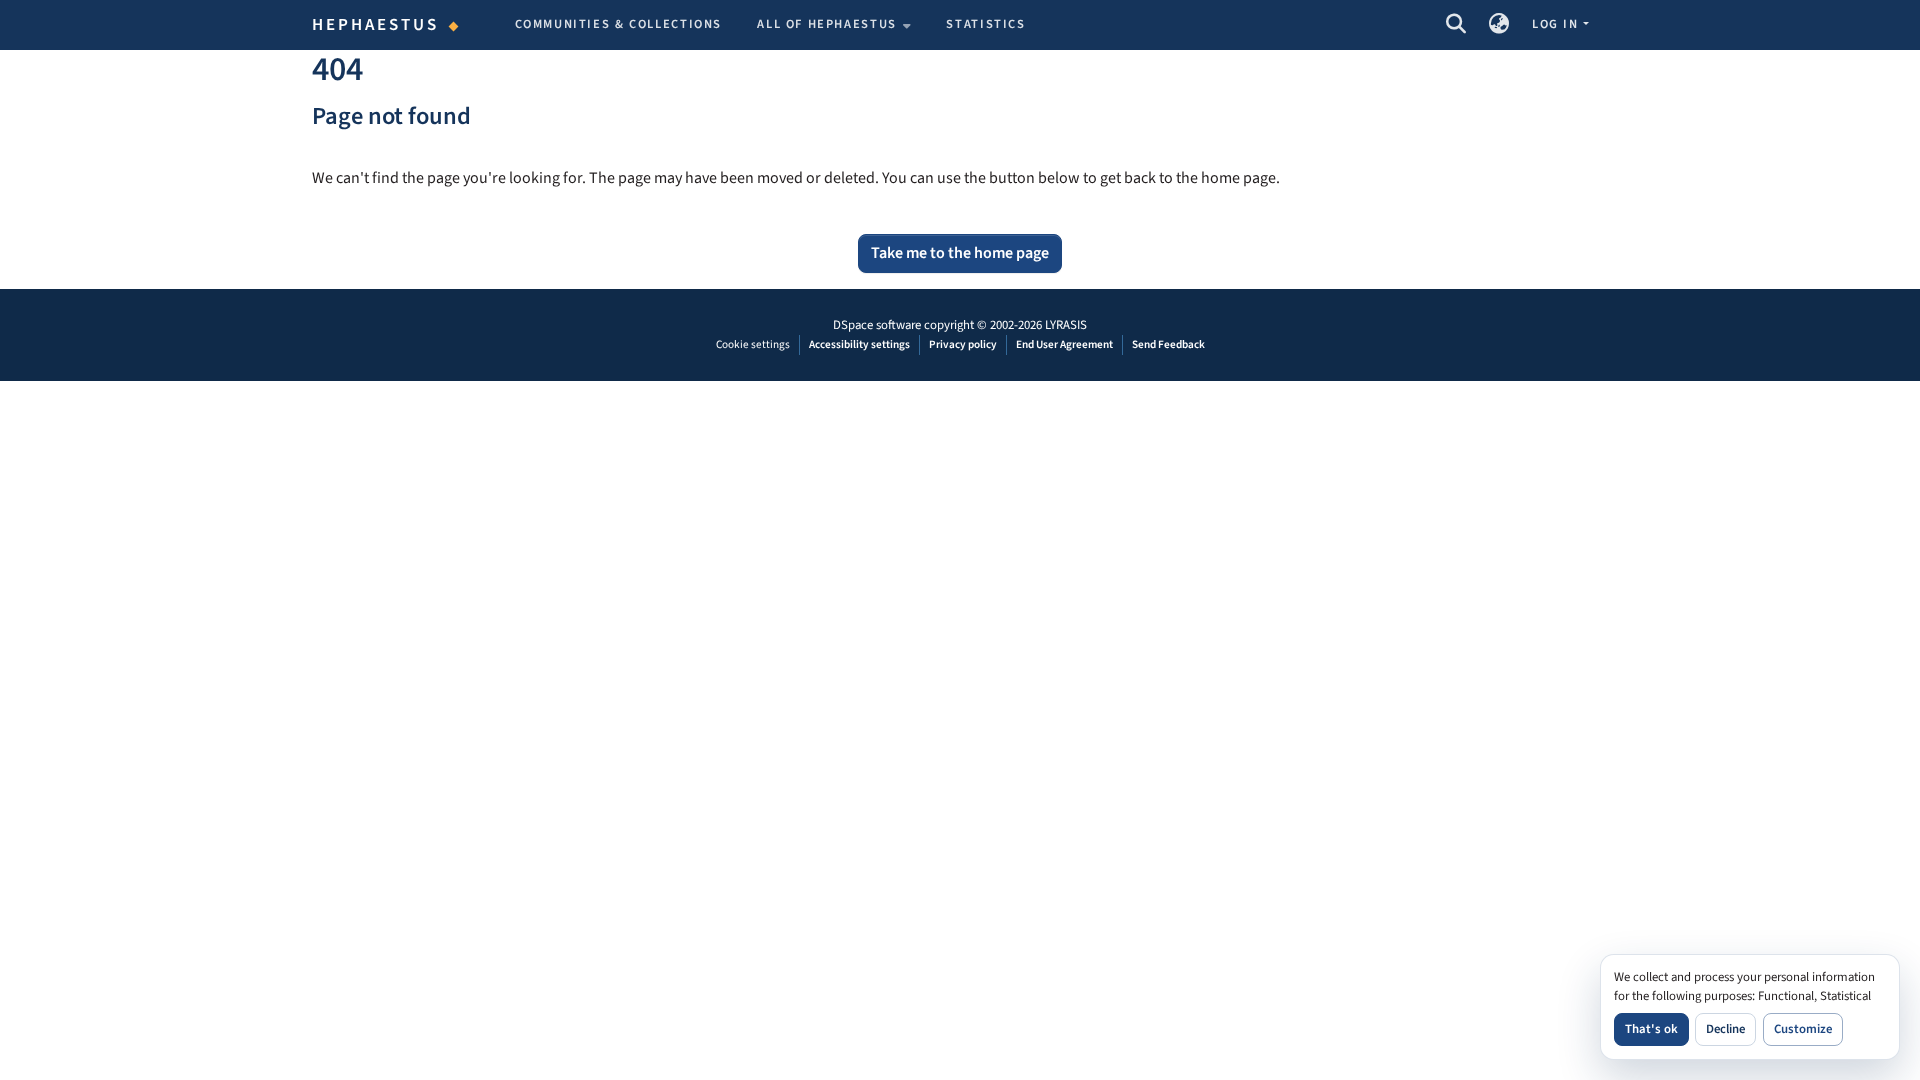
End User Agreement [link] (1064, 344)
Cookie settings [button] (753, 344)
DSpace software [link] (877, 325)
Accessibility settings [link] (859, 344)
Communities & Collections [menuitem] (619, 24)
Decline (1725, 1029)
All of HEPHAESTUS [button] (827, 24)
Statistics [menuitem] (985, 24)
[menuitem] (834, 25)
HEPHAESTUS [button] (376, 25)
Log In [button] (1557, 24)
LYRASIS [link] (1066, 325)
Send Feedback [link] (1168, 344)
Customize (1803, 1029)
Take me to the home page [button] (960, 253)
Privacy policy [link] (963, 344)
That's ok (1651, 1029)
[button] (1455, 25)
